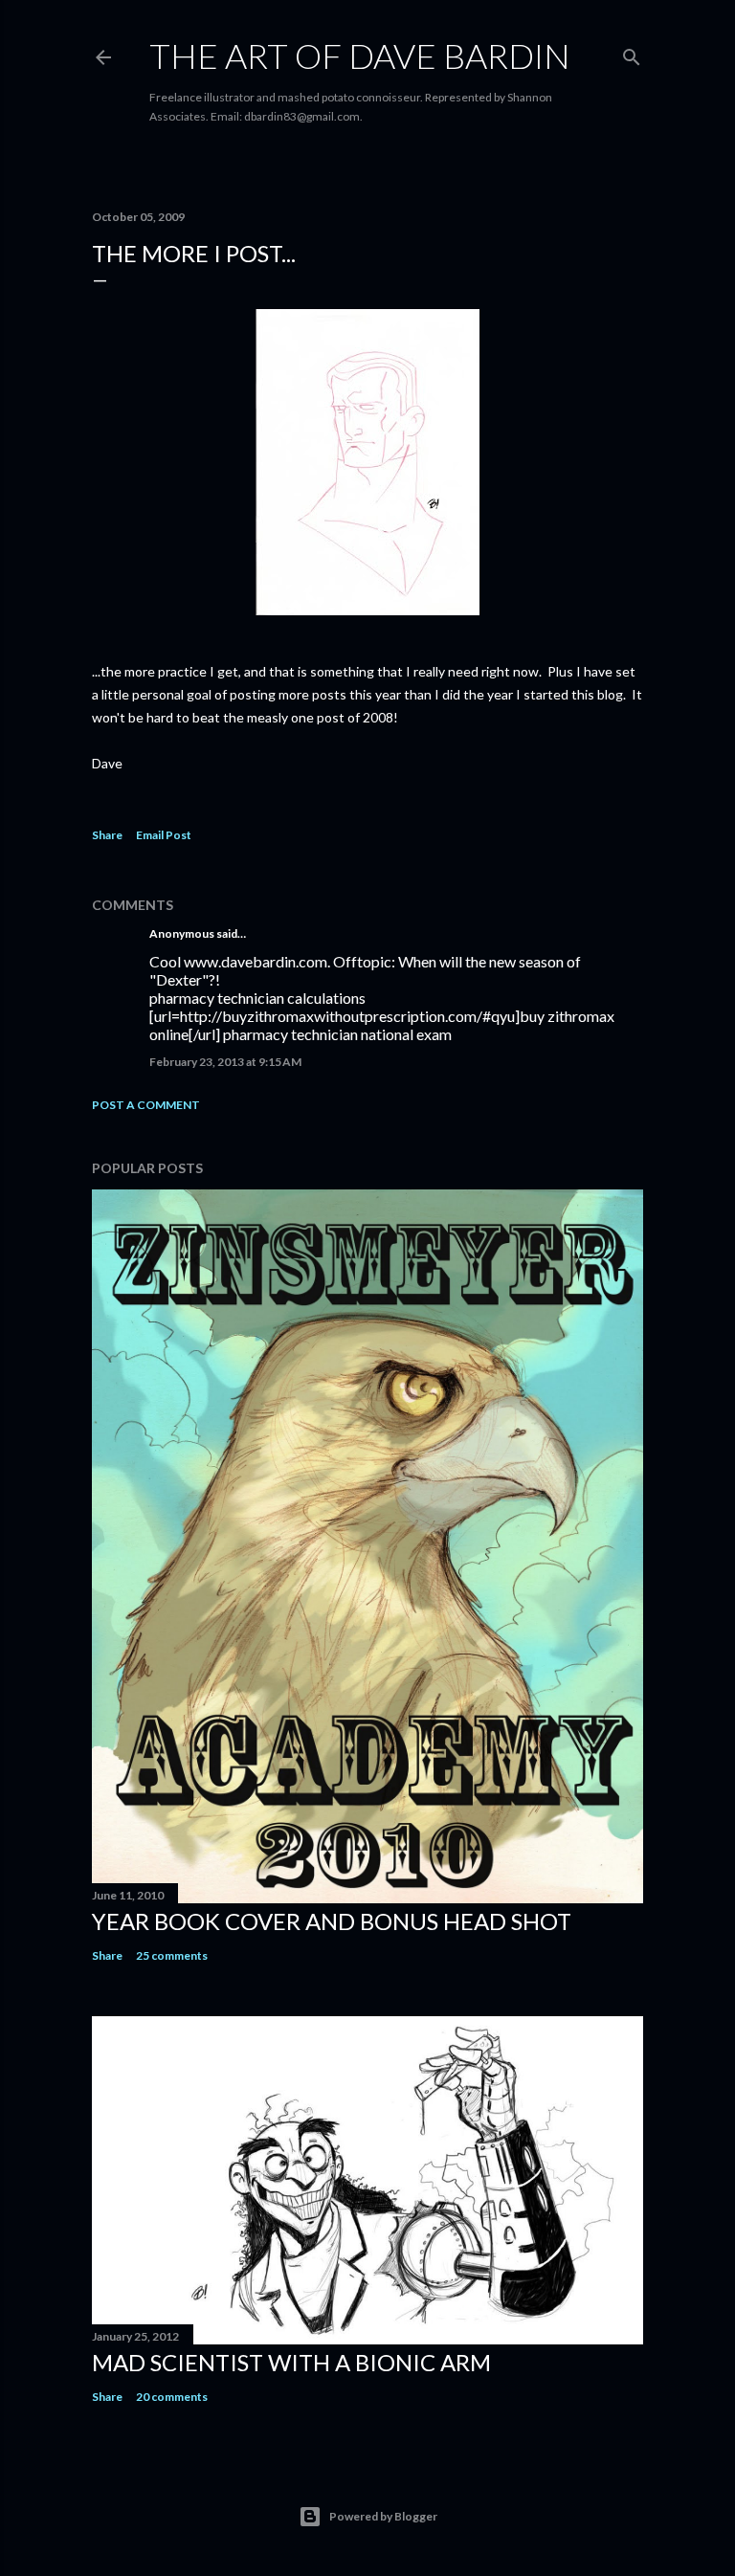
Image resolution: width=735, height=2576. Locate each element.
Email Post (164, 835)
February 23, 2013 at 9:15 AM (225, 1062)
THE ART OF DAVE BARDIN (360, 56)
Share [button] (107, 835)
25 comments (172, 1955)
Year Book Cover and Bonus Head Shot (332, 1921)
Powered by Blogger (383, 2516)
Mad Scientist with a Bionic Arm (291, 2362)
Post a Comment (146, 1105)
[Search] (632, 53)
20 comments (172, 2397)
